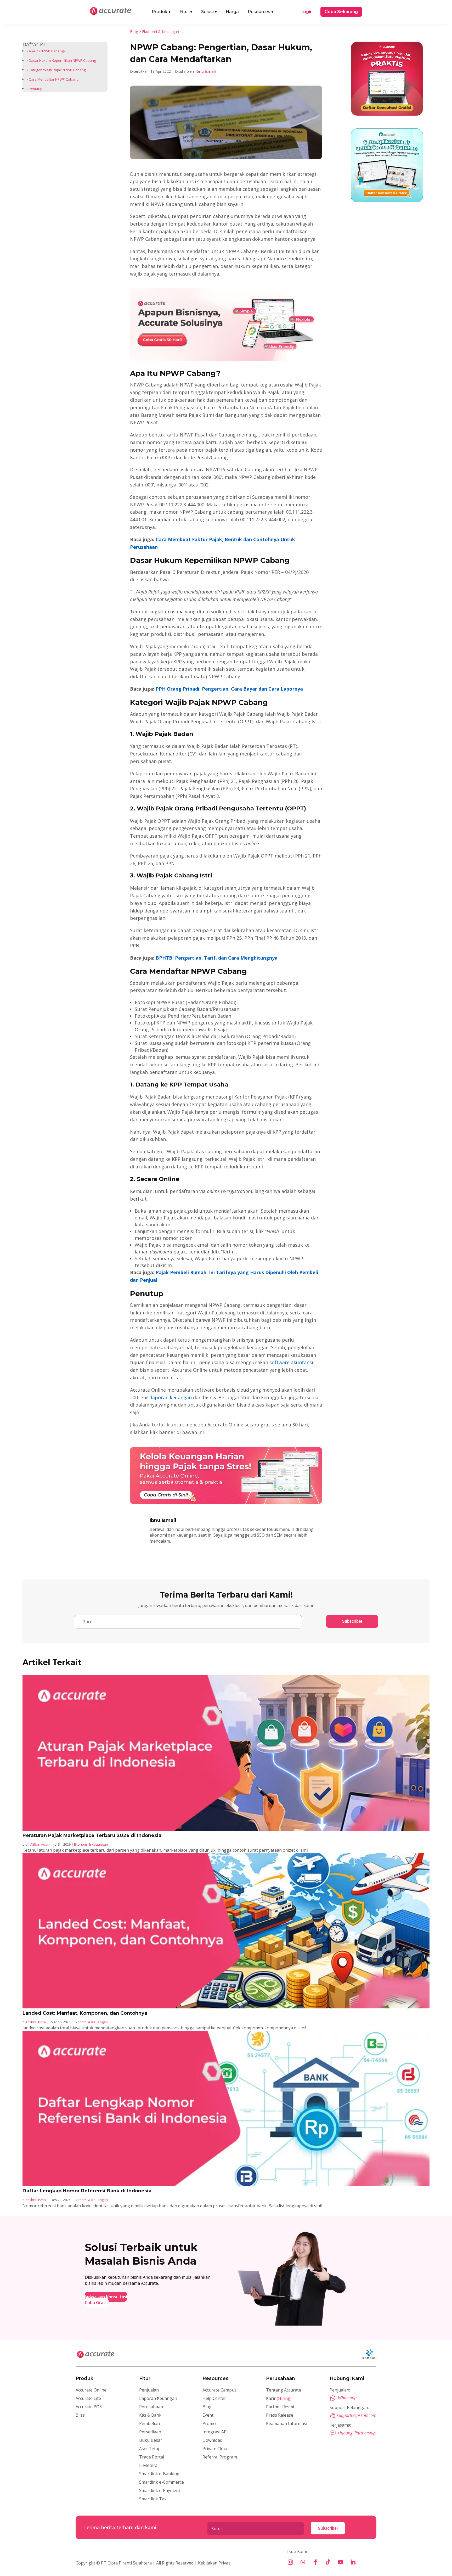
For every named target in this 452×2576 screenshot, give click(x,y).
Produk (161, 12)
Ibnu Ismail (206, 71)
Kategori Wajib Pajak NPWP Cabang (57, 70)
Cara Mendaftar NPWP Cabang (54, 79)
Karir (279, 2398)
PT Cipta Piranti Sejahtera (126, 2563)
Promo (209, 2423)
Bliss (80, 2415)
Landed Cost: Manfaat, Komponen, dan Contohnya (85, 2013)
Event (208, 2415)
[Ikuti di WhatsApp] (303, 2562)
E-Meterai (149, 2465)
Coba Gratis (97, 2303)
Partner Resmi (280, 2407)
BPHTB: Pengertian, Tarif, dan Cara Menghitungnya (217, 958)
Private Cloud (216, 2449)
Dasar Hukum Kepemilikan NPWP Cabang (62, 60)
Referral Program (220, 2457)
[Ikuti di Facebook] (315, 2562)
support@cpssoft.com (357, 2415)
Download (212, 2440)
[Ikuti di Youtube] (341, 2562)
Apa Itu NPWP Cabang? (47, 51)
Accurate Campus (219, 2390)
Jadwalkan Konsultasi (106, 2297)
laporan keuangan (171, 1397)
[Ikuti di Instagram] (290, 2562)
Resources (261, 12)
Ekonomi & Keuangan (160, 32)
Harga (232, 12)
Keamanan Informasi (287, 2423)
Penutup (36, 89)
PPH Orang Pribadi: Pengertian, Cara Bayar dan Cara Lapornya (229, 689)
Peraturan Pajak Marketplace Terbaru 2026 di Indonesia (92, 1835)
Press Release (280, 2415)
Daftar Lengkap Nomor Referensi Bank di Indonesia (87, 2191)
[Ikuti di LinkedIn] (353, 2562)
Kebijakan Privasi (214, 2563)
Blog (134, 32)
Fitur (186, 12)
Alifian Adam (40, 1844)
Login (307, 12)
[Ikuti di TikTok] (328, 2562)
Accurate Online (91, 2390)
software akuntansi (291, 1362)
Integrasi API (215, 2432)
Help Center (214, 2398)
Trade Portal (152, 2457)
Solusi (209, 12)
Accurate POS (89, 2407)
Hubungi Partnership (357, 2433)
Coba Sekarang (341, 12)
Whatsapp (347, 2398)
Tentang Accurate (284, 2390)
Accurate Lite (88, 2398)
